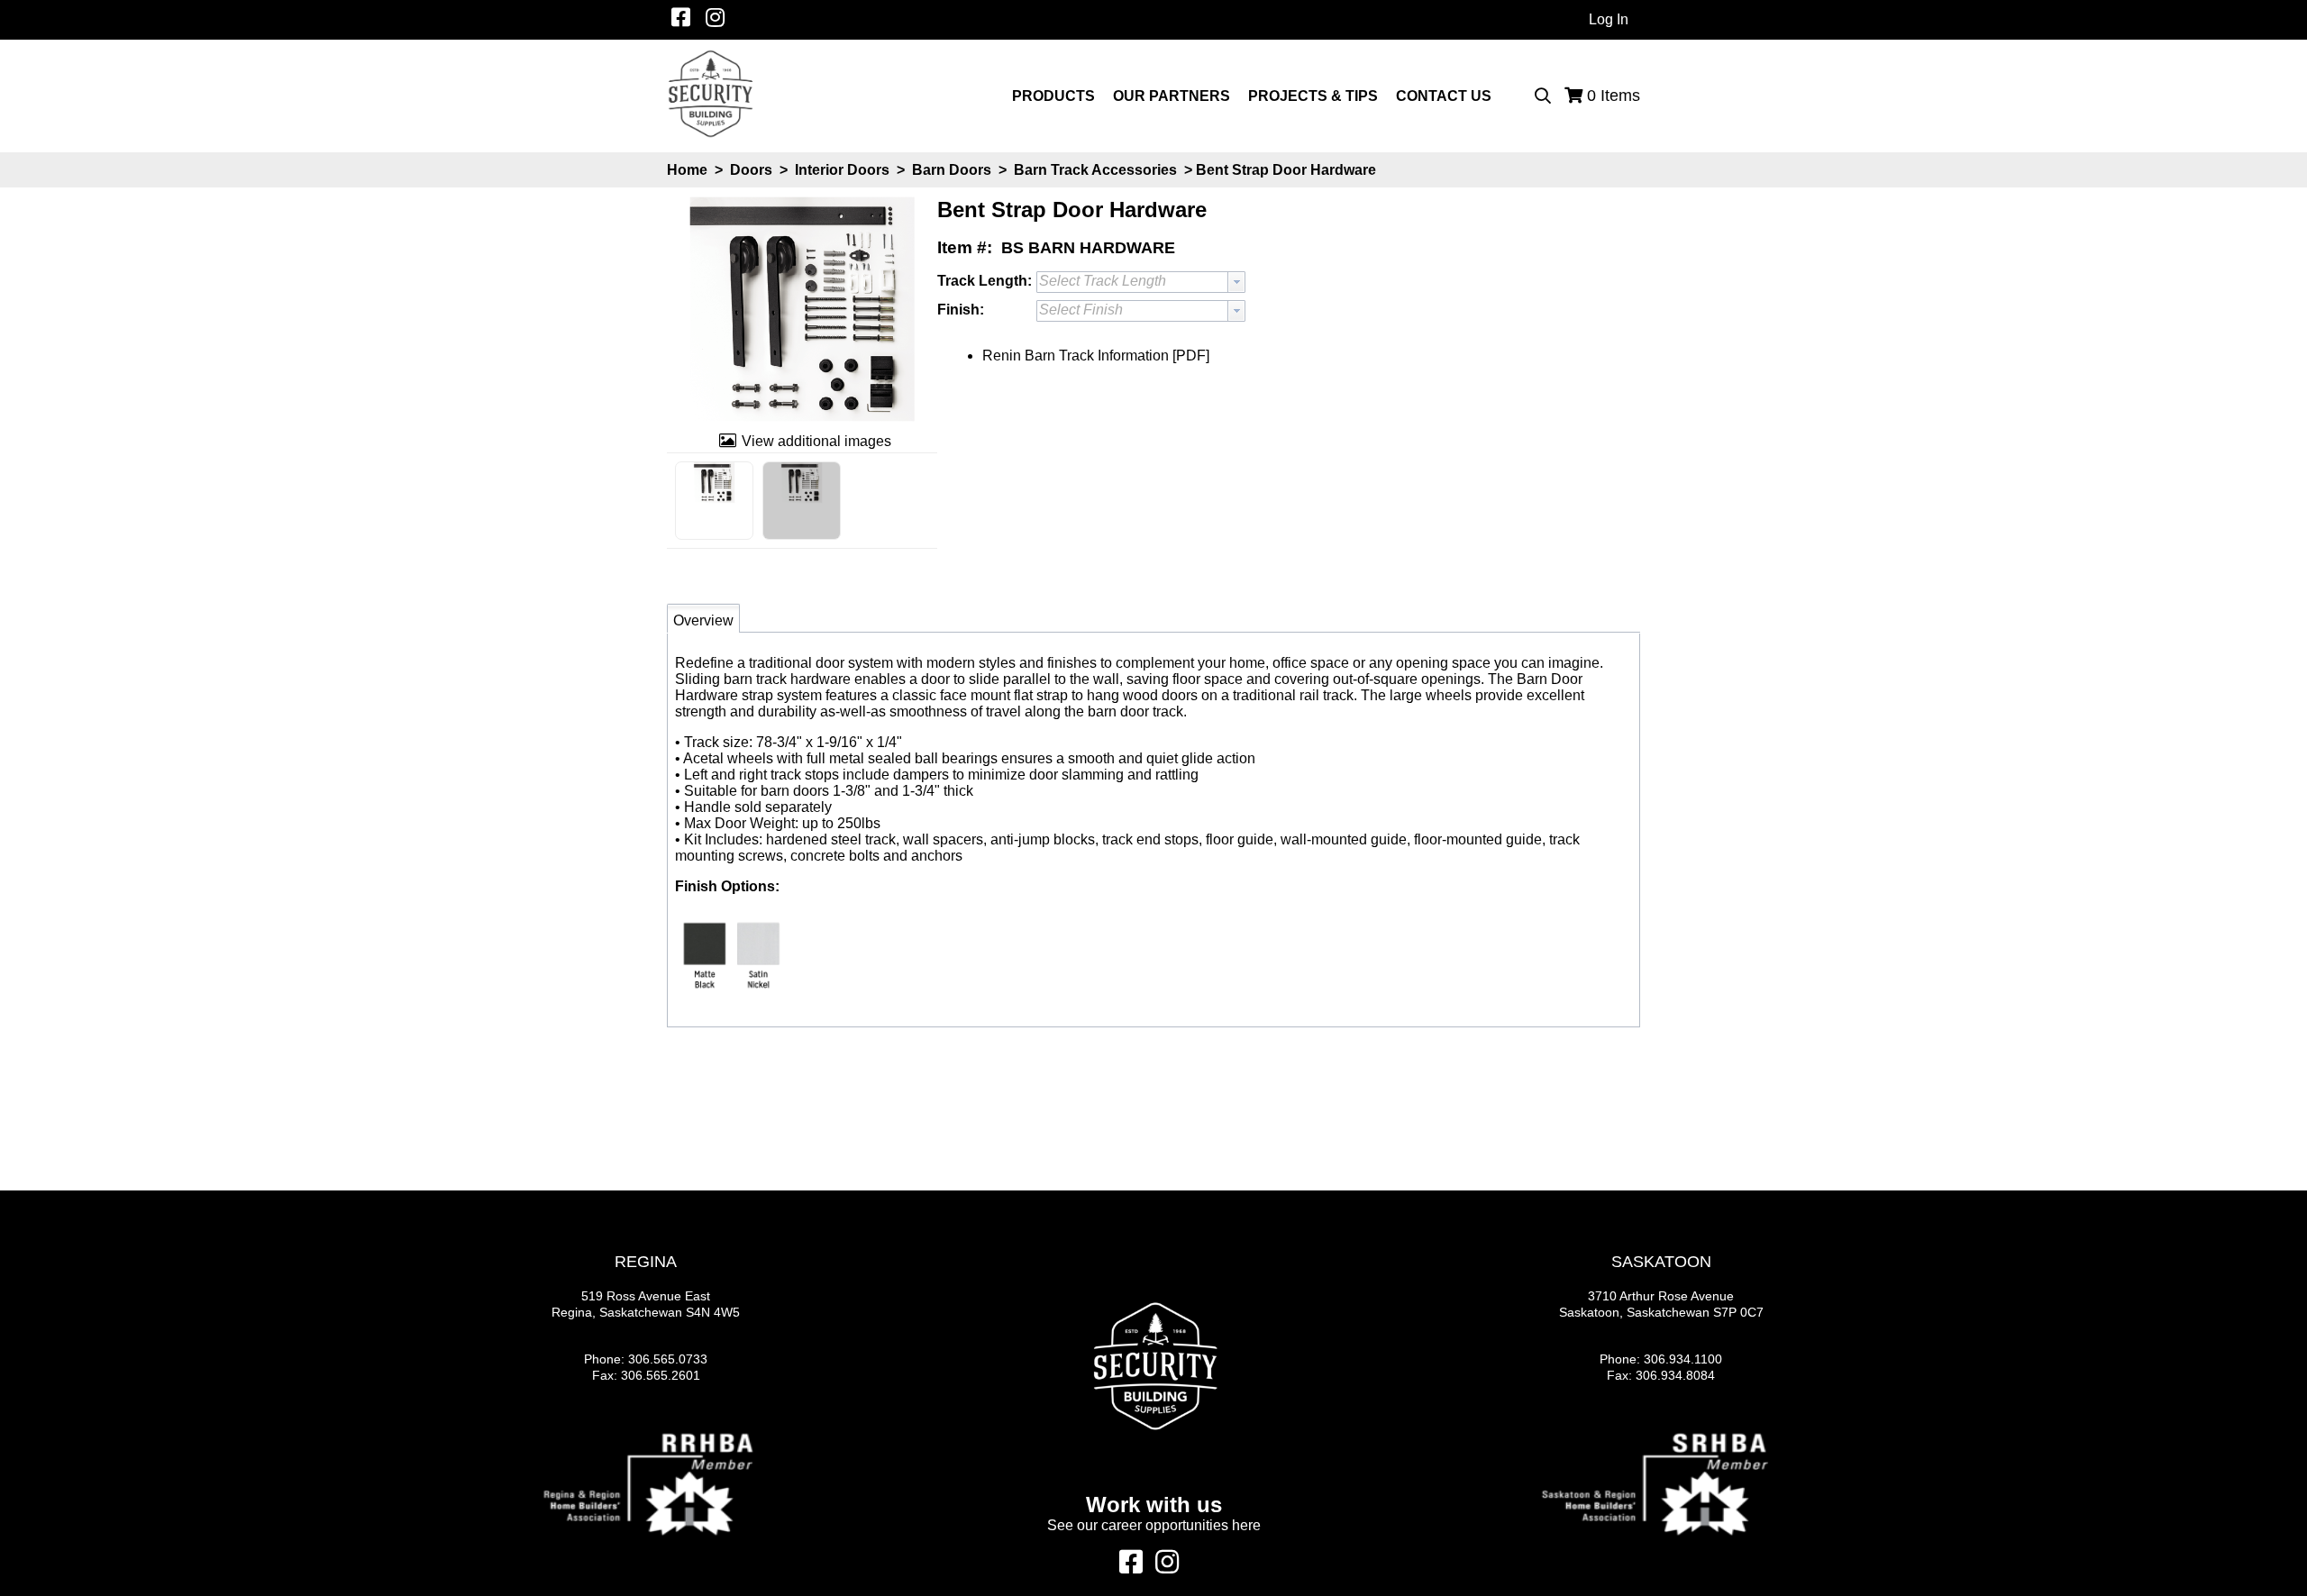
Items (1614, 96)
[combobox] (1141, 282)
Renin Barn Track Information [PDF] (1096, 356)
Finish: (961, 310)
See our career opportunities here (1154, 1525)
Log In (1609, 19)
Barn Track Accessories (1095, 170)
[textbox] (1132, 311)
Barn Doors (952, 170)
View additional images (816, 441)
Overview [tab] (703, 620)
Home (687, 170)
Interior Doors (842, 170)
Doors (751, 170)
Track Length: (985, 281)
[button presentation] (1236, 282)
